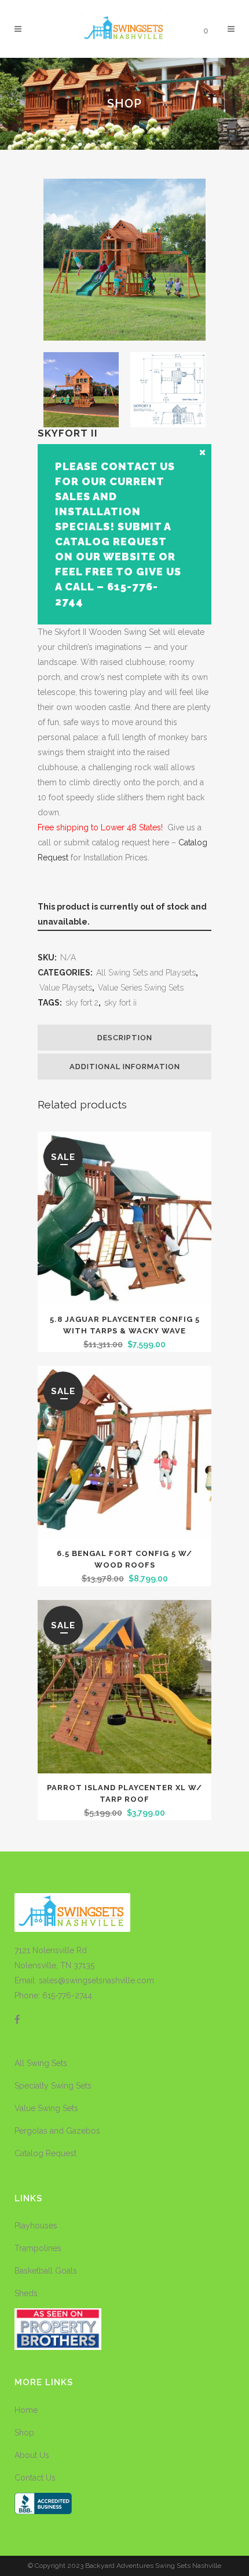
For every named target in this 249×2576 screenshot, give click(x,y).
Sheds (26, 2293)
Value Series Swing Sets (141, 988)
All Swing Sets (41, 2063)
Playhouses (36, 2226)
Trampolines (38, 2248)
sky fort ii (120, 1003)
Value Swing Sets (46, 2108)
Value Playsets (66, 988)
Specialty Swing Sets (53, 2086)
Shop (24, 2433)
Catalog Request (45, 2153)
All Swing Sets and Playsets (146, 973)
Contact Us (35, 2478)
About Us (32, 2455)
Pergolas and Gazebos (57, 2131)
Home (26, 2410)
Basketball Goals (46, 2271)
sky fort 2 (82, 1003)
